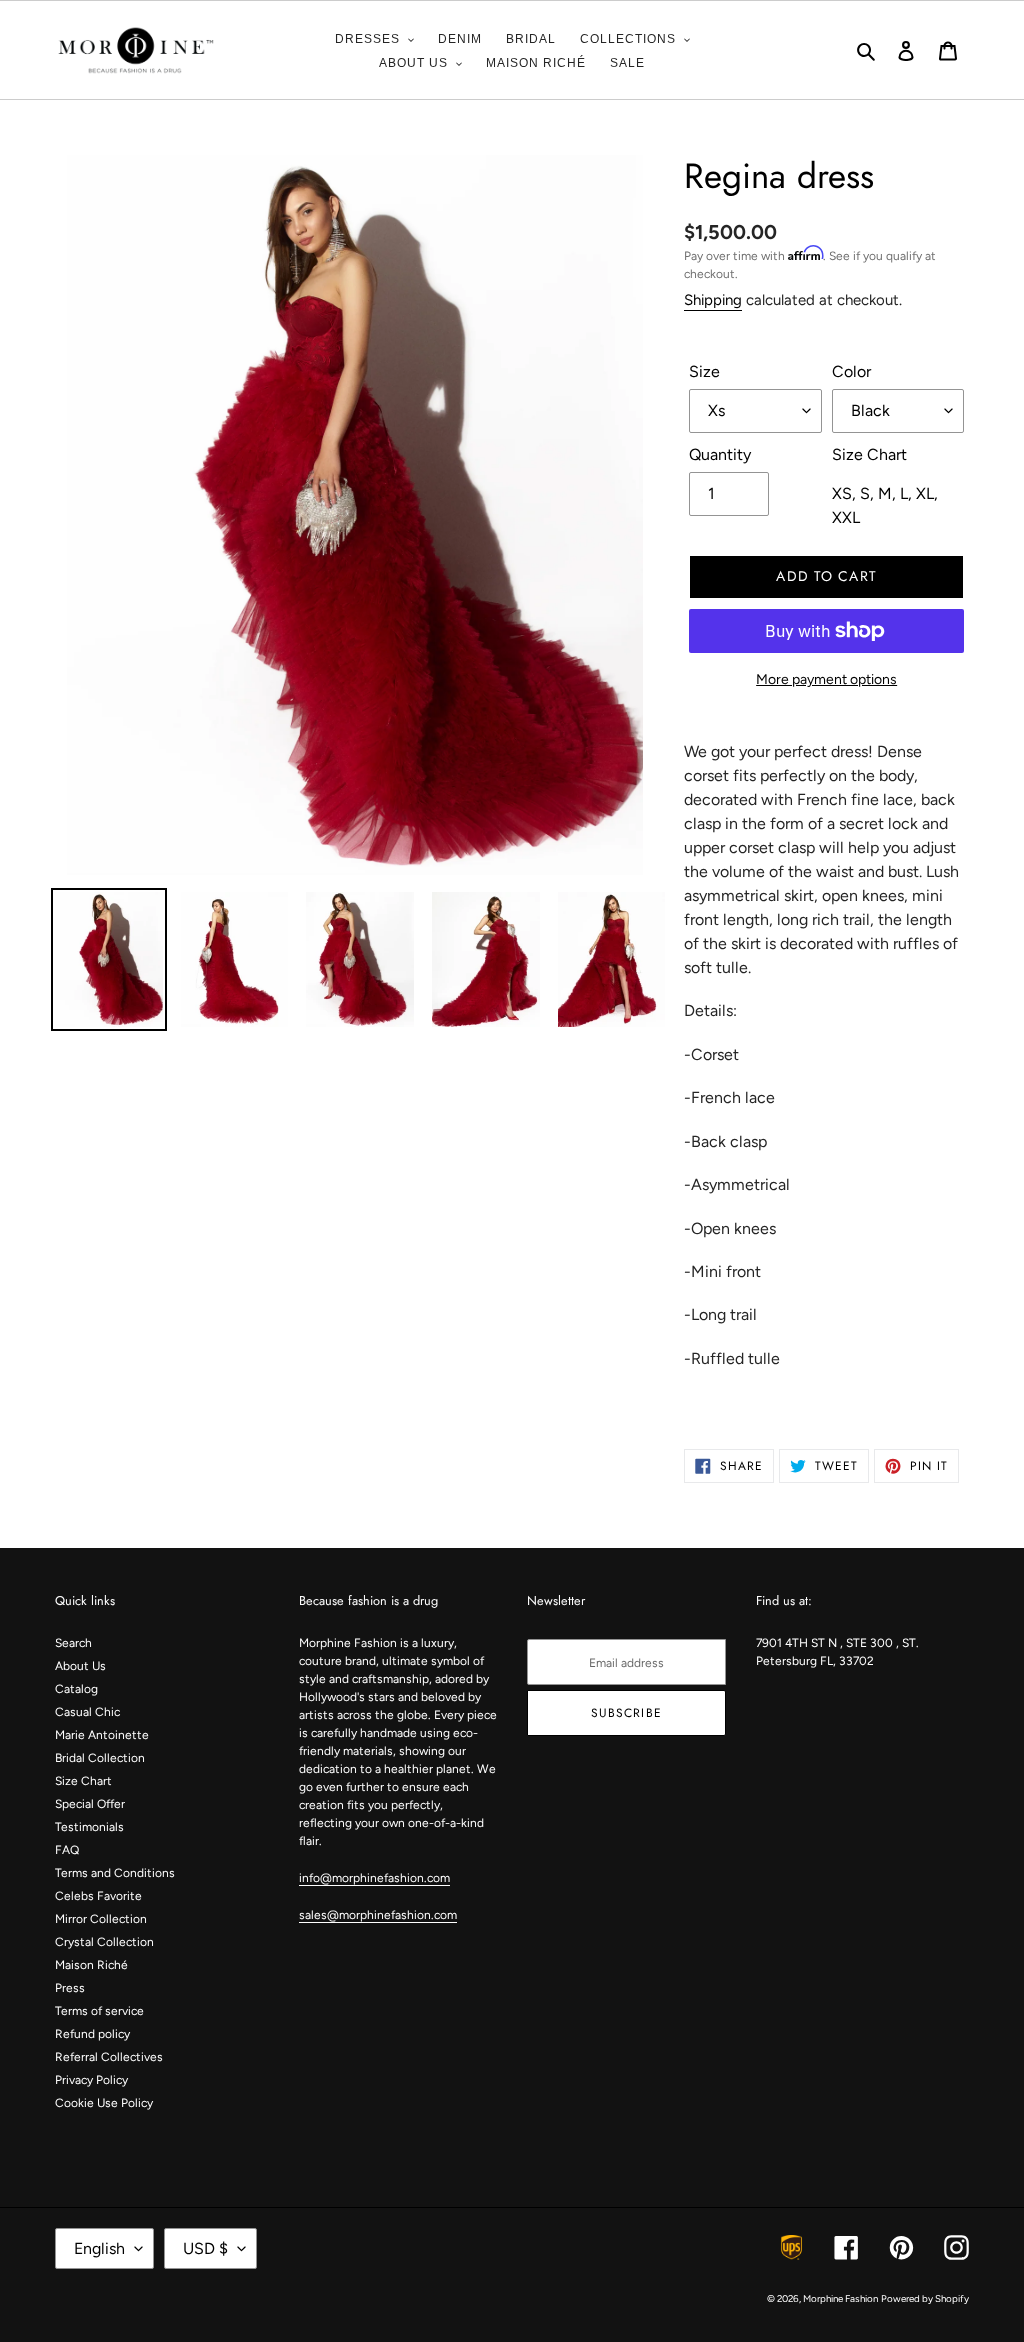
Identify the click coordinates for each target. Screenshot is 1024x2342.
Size (704, 371)
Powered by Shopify (925, 2298)
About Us (80, 1666)
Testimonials (89, 1827)
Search (73, 1643)
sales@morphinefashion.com (378, 1915)
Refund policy (92, 2034)
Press (70, 1988)
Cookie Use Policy (104, 2103)
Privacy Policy (91, 2080)
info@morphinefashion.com (374, 1878)
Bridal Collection (100, 1758)
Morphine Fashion (840, 2298)
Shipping (713, 300)
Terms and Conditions (115, 1873)
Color (851, 371)
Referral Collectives (109, 2057)
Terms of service (99, 2011)
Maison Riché (91, 1965)
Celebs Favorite (98, 1896)
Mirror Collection (101, 1919)
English (99, 2248)
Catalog (76, 1689)
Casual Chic (87, 1712)
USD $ (205, 2248)
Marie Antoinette (102, 1735)
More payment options (826, 679)
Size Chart (83, 1781)
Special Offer (90, 1804)
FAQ (67, 1850)
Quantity (720, 454)
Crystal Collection (104, 1942)
